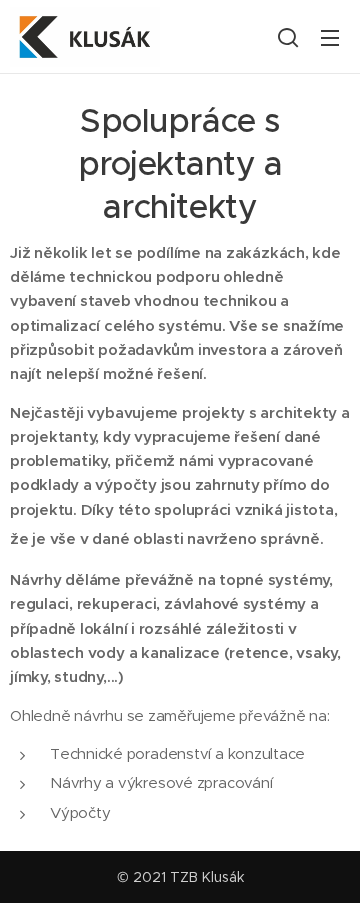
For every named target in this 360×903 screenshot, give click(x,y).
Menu (330, 37)
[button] (288, 37)
